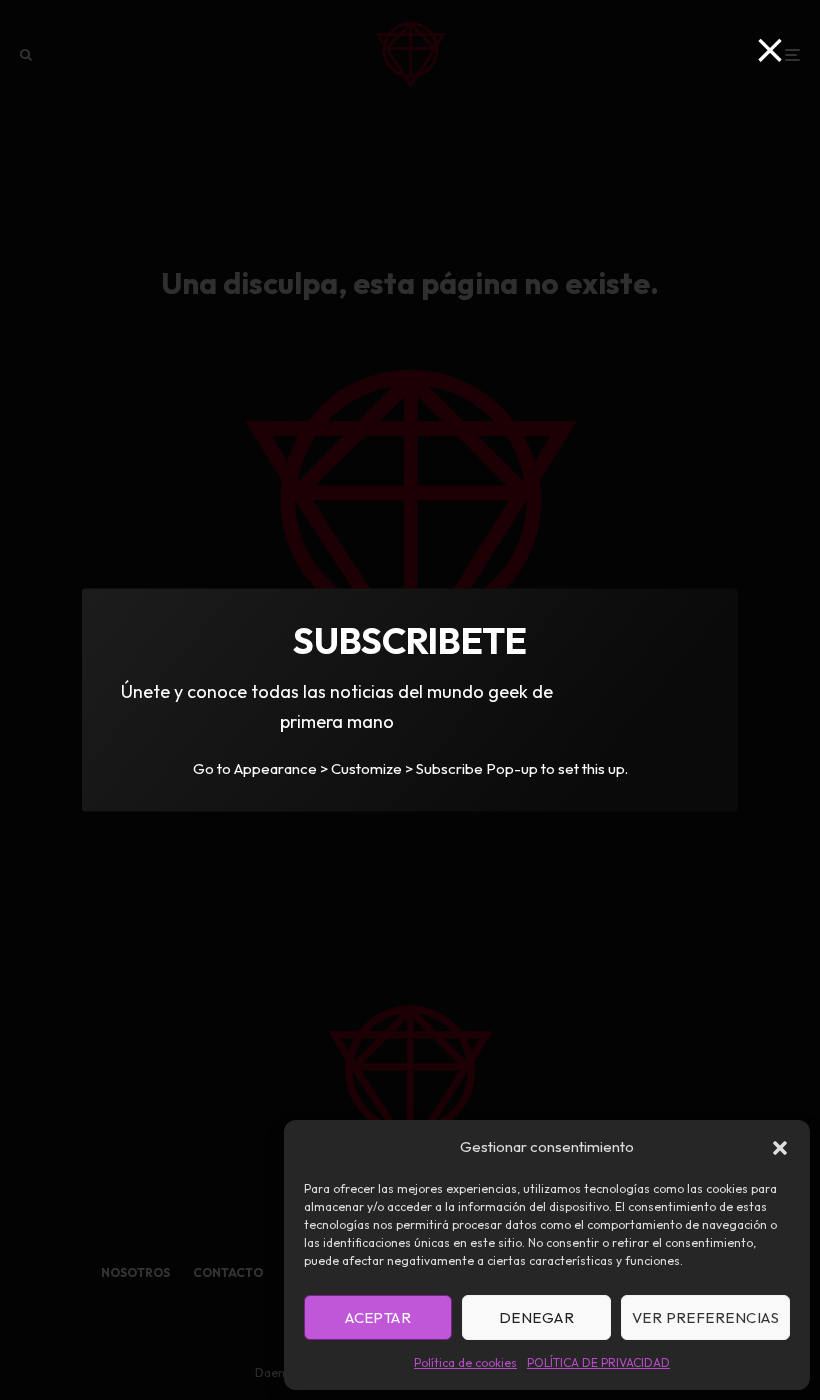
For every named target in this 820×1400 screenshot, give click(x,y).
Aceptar (378, 1317)
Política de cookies (465, 1362)
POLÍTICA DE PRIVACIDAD (598, 1362)
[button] (780, 1148)
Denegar (536, 1317)
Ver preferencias (705, 1317)
